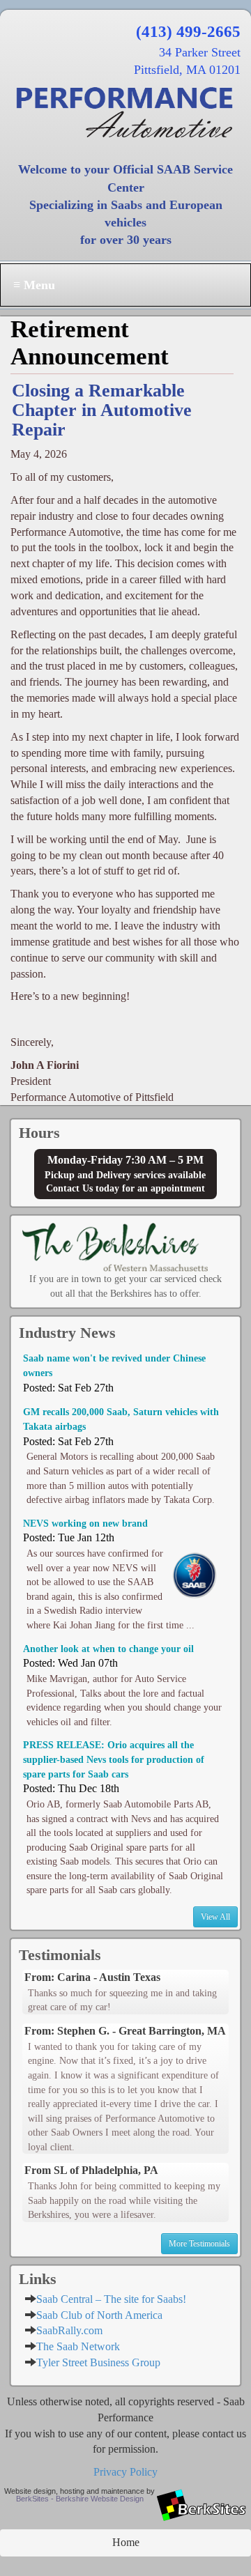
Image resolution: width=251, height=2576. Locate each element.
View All (215, 1917)
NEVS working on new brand (85, 1523)
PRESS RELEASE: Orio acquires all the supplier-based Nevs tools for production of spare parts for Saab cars (114, 1759)
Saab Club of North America (99, 2315)
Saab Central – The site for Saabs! (111, 2299)
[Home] (125, 112)
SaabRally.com (69, 2330)
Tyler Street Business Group (98, 2362)
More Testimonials (199, 2244)
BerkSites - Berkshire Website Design (80, 2499)
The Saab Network (78, 2346)
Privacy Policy (125, 2472)
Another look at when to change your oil (108, 1649)
